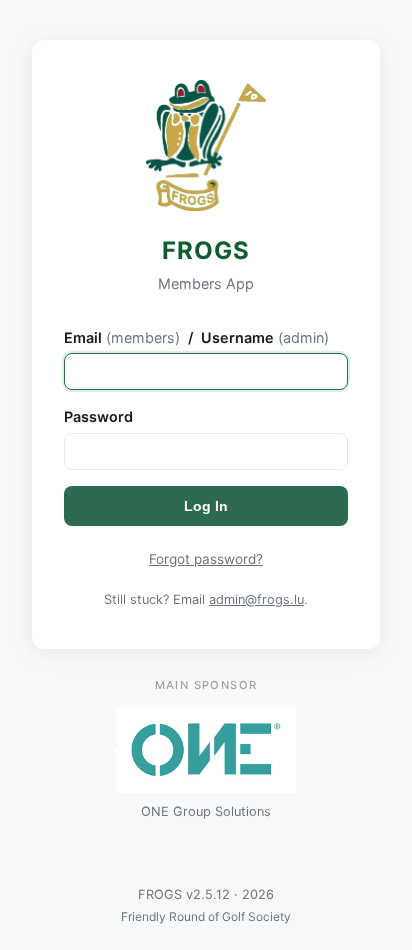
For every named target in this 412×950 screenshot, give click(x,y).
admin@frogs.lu (256, 599)
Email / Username (196, 337)
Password (98, 416)
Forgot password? (206, 559)
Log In (206, 506)
